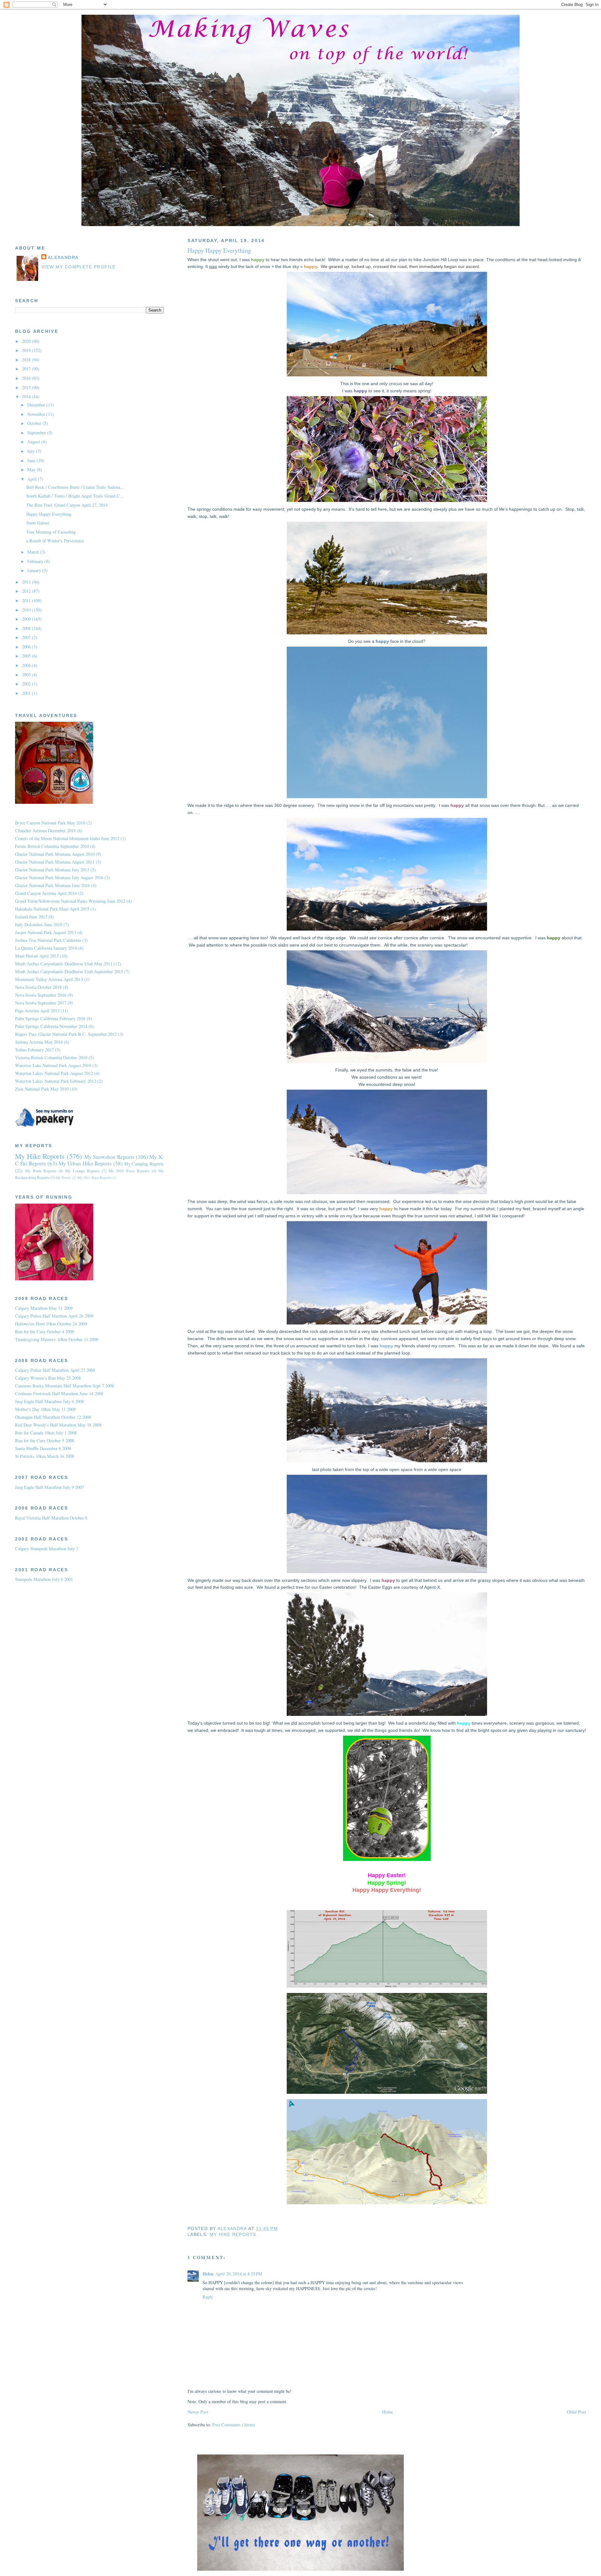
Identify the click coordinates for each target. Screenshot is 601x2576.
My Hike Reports (233, 2235)
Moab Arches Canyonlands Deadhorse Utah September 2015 (69, 971)
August (34, 442)
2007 (27, 637)
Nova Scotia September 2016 (41, 995)
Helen (208, 2274)
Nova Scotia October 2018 (38, 987)
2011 (27, 600)
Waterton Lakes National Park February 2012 (56, 1081)
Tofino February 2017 (34, 1050)
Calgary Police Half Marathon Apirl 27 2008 (55, 1370)
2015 (27, 387)
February (36, 561)
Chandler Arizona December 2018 (45, 831)
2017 (27, 369)
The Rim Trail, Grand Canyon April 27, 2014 (67, 505)
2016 (27, 378)
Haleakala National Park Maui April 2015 (52, 909)
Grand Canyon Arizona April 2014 (46, 893)
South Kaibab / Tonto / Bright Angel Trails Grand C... (75, 496)
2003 (27, 675)
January (35, 570)
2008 (27, 628)
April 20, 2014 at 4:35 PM (239, 2274)
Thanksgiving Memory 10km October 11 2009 (57, 1339)
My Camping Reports (144, 1164)
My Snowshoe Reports (109, 1157)
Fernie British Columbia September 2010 (52, 846)
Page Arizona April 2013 (37, 1011)
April (33, 479)
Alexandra (63, 258)
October (35, 423)
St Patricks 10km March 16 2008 (45, 1456)
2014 (27, 397)
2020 (27, 341)
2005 (27, 656)
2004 (27, 665)
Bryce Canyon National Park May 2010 (50, 823)
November (37, 414)
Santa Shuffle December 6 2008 (43, 1448)
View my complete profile (79, 267)
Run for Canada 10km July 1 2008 (46, 1433)
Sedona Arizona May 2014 (39, 1042)
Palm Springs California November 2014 (51, 1026)
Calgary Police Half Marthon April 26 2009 (54, 1316)
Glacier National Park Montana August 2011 (55, 862)
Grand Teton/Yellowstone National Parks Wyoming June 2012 (70, 901)
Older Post (576, 2412)
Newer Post (198, 2412)
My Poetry (63, 1177)
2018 (27, 360)
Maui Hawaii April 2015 (37, 956)
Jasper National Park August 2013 (46, 932)
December (37, 405)
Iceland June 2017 (31, 917)
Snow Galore (38, 523)
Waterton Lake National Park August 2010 (53, 1065)
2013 (27, 582)
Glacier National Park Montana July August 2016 (59, 878)
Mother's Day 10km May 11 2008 (45, 1409)
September (37, 433)
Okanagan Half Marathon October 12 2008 (53, 1417)
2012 (27, 591)
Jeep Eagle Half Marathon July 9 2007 (49, 1487)
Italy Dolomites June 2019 (39, 924)
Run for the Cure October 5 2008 (45, 1440)
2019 (27, 350)
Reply (208, 2297)
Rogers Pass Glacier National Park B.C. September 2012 (66, 1034)
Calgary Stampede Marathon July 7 (47, 1549)
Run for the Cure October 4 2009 (45, 1332)
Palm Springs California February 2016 (50, 1018)
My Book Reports (41, 1171)
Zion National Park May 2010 (42, 1089)
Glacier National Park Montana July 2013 (52, 870)
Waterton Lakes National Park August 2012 (54, 1073)
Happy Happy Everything (49, 514)
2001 (27, 693)
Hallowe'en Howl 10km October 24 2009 (51, 1324)
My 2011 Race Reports (94, 1177)
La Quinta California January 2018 (46, 948)
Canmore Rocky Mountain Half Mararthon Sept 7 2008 (64, 1386)
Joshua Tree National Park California (48, 940)
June (32, 460)
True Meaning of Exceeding (51, 532)
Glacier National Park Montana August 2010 (55, 854)
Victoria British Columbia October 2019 (51, 1058)
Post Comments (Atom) (234, 2425)
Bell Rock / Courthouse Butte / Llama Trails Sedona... (75, 487)
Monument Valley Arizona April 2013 (49, 979)
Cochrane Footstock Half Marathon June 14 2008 (59, 1394)
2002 (27, 684)
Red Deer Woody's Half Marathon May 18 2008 (58, 1425)
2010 (27, 610)
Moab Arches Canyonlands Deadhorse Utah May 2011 (64, 964)
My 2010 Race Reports (129, 1171)
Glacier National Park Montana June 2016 (52, 885)
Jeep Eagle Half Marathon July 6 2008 (49, 1401)
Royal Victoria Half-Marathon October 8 (51, 1518)
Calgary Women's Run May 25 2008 (48, 1378)
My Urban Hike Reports (85, 1163)
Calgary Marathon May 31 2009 (44, 1308)
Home (388, 2412)
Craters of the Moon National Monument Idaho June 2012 (67, 838)
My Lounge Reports (82, 1171)
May (32, 470)
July (32, 451)
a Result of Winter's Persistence (55, 541)
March (34, 552)
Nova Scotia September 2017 (41, 1003)
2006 (27, 647)
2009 (27, 619)
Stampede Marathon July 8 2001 (44, 1579)
